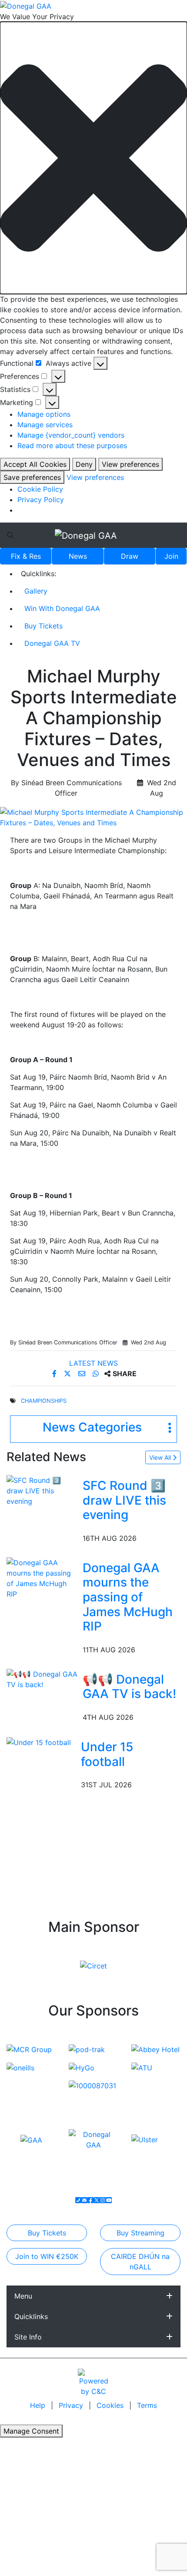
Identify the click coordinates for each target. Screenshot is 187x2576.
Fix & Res (26, 556)
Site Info (28, 2337)
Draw (130, 556)
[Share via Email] (83, 1374)
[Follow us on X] (97, 2200)
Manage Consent (31, 2431)
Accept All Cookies (35, 464)
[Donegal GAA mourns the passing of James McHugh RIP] (43, 1577)
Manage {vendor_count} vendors (71, 435)
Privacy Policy (41, 500)
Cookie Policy (40, 489)
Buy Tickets (43, 626)
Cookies (110, 2405)
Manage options (44, 414)
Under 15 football (107, 1754)
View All (161, 1457)
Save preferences (32, 477)
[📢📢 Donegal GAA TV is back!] (43, 1678)
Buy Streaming (140, 2233)
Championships (44, 1401)
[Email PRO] (84, 2200)
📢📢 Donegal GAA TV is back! (129, 1687)
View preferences (130, 464)
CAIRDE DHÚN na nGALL (140, 2262)
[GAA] (31, 2140)
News (78, 556)
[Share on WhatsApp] (97, 1374)
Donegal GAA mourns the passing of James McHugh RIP (128, 1597)
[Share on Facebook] (55, 1374)
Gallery (36, 591)
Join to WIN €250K (47, 2256)
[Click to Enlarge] (93, 817)
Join (171, 556)
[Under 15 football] (39, 1742)
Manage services (45, 425)
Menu (23, 2296)
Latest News (93, 1363)
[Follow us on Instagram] (103, 2200)
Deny (84, 464)
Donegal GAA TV (52, 643)
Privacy (72, 2405)
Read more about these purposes (72, 446)
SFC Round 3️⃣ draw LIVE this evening (124, 1500)
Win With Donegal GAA (62, 608)
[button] (93, 158)
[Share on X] (68, 1374)
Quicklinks (31, 2316)
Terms (147, 2405)
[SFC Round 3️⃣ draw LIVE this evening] (43, 1490)
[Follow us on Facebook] (90, 2200)
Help (39, 2405)
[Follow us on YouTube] (109, 2200)
